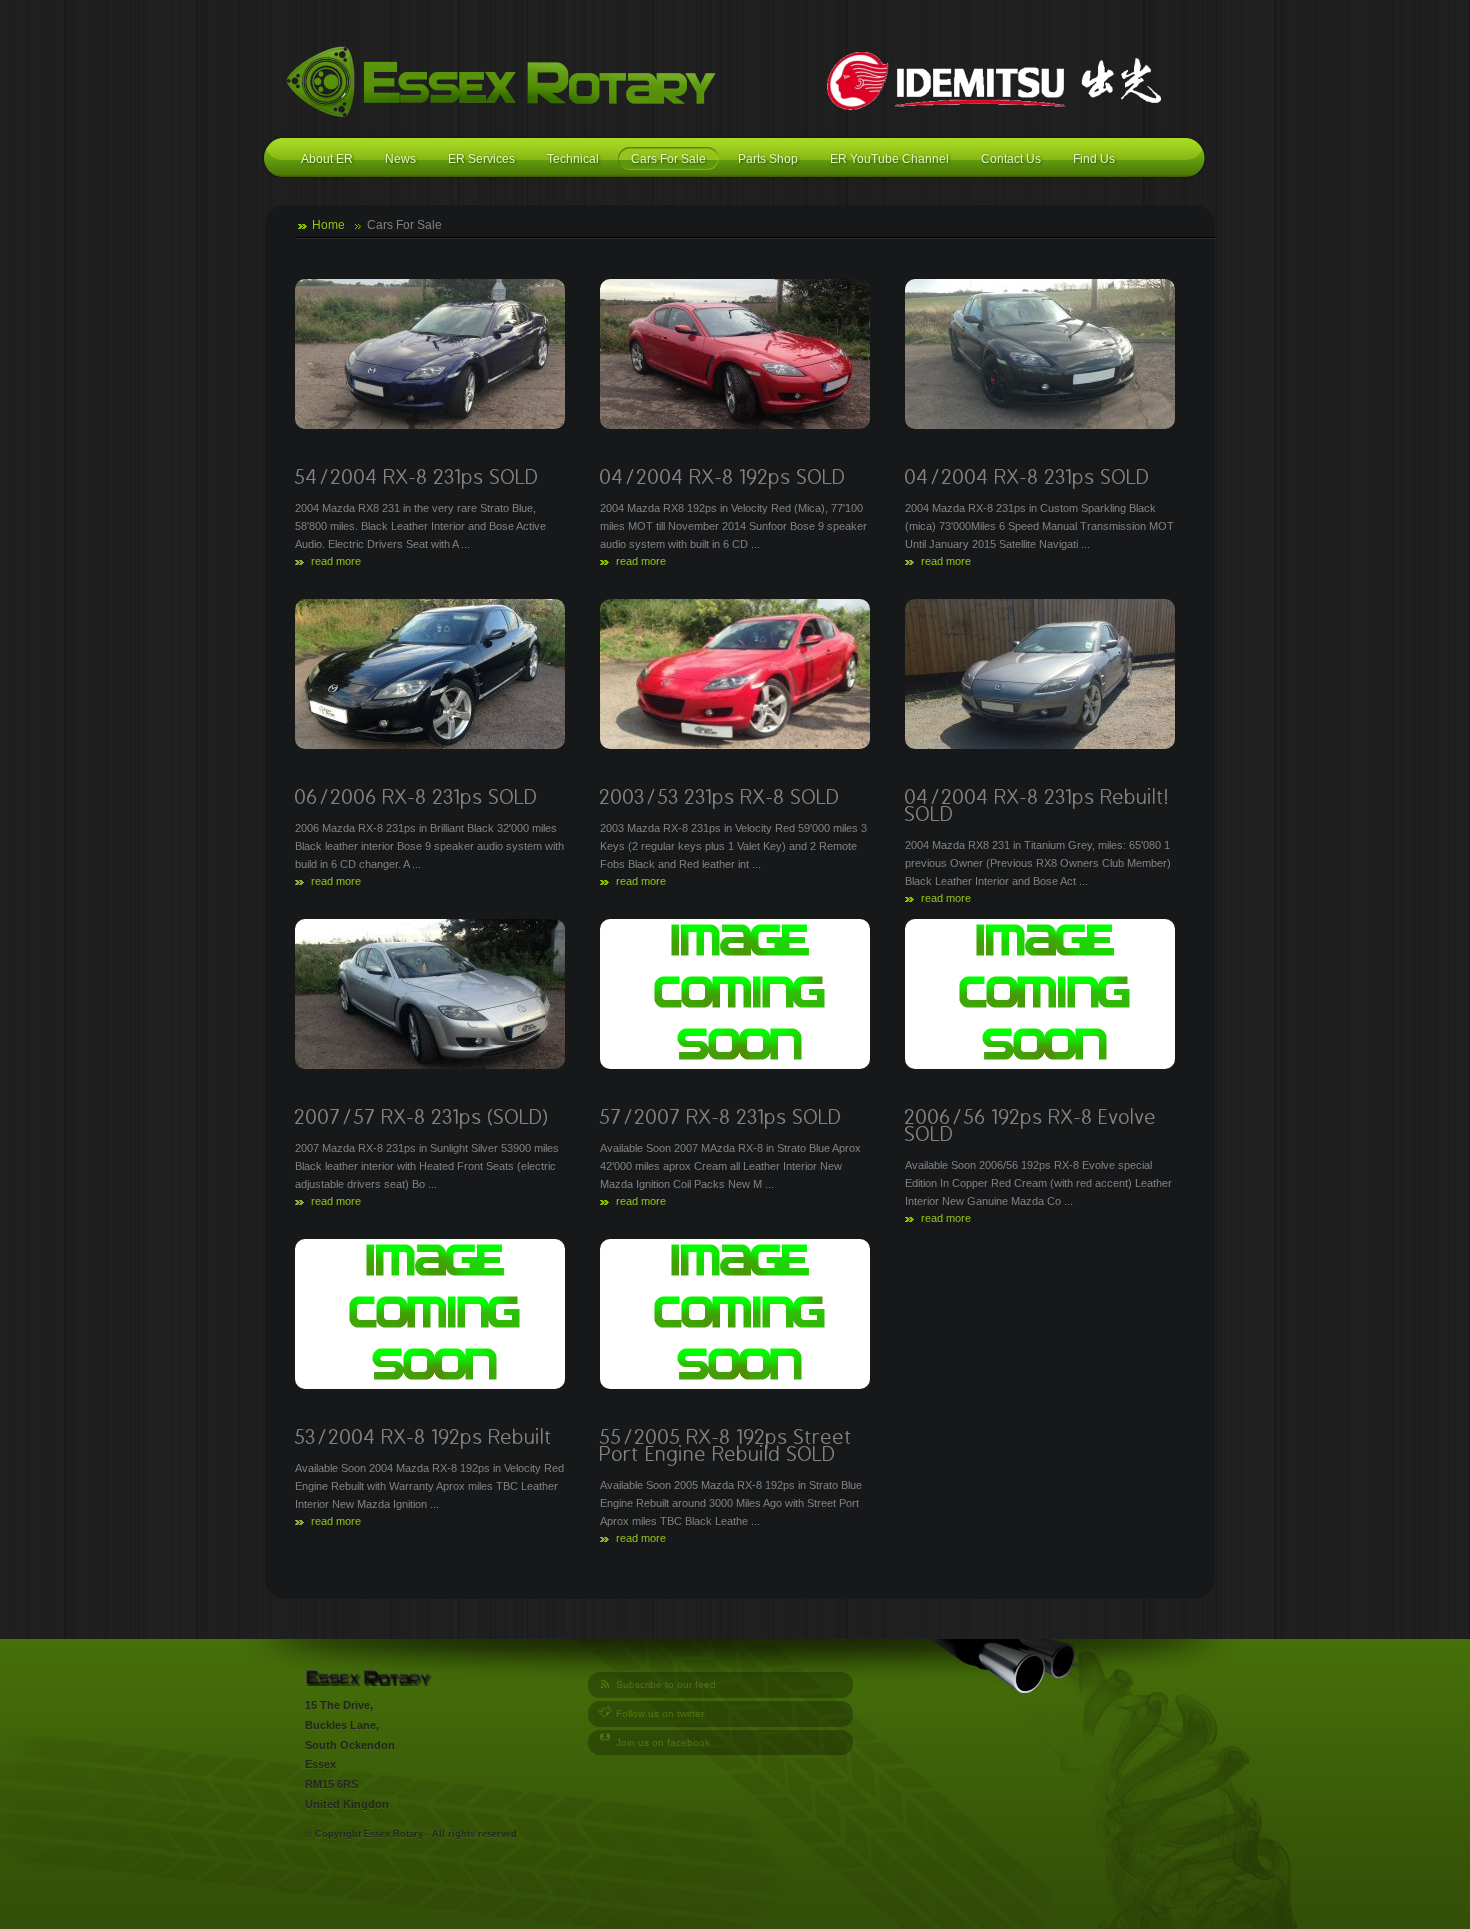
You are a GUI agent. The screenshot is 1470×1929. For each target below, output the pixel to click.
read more (336, 561)
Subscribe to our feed (666, 1684)
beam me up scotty (437, 1677)
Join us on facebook (663, 1742)
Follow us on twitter (660, 1713)
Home (328, 225)
